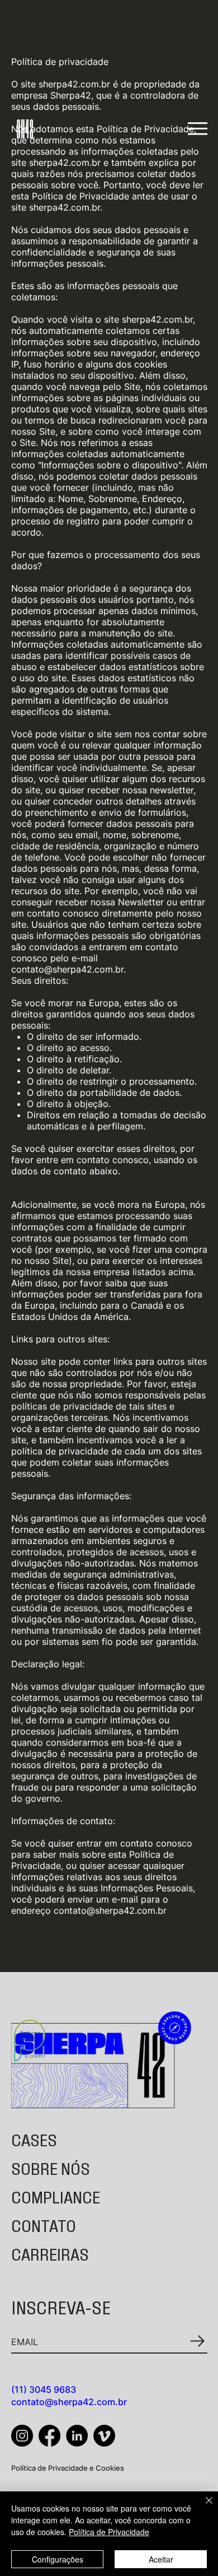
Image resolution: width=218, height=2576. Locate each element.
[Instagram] (22, 2436)
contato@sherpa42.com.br (69, 2402)
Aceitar (161, 2559)
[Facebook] (49, 2436)
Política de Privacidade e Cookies (68, 2468)
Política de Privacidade (109, 2532)
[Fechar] (202, 2507)
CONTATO (44, 2225)
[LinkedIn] (77, 2436)
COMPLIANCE (56, 2196)
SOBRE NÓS (51, 2168)
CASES (34, 2139)
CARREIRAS (50, 2253)
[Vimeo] (104, 2436)
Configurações (58, 2559)
